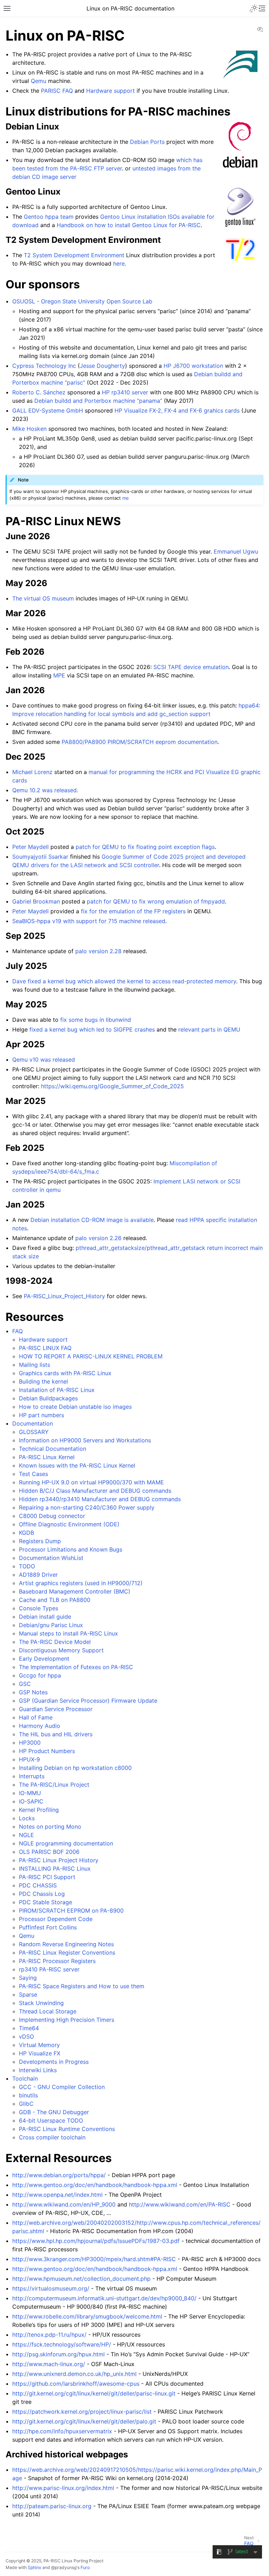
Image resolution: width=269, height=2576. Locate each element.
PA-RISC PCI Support (47, 1877)
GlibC (26, 2104)
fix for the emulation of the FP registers (133, 911)
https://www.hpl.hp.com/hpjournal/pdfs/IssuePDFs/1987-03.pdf (96, 2241)
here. (120, 263)
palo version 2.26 (98, 1238)
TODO (27, 1566)
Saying (28, 1978)
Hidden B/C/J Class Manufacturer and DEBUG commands (95, 1491)
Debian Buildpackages (48, 1398)
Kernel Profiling (39, 1810)
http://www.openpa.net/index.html (57, 2195)
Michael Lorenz (32, 772)
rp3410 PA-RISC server (49, 1969)
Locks (27, 1818)
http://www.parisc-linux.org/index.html (63, 2488)
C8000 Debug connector (52, 1516)
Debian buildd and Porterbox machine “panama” (98, 401)
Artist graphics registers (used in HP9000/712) (81, 1583)
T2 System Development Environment (74, 255)
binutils (28, 2095)
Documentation (33, 1423)
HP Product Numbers (47, 1751)
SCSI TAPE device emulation (191, 667)
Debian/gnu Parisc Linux (51, 1625)
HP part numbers (42, 1415)
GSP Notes (33, 1692)
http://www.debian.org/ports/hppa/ (59, 2175)
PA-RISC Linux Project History (59, 1860)
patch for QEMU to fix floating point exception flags (145, 847)
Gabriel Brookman (36, 901)
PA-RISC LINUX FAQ (45, 1348)
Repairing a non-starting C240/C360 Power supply (87, 1507)
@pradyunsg (64, 2567)
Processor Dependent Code (56, 1919)
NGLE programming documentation (66, 1843)
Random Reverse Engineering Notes (66, 1944)
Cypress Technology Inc (44, 366)
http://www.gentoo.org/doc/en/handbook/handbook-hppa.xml (95, 2185)
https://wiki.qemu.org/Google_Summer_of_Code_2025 (112, 1086)
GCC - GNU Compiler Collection (62, 2087)
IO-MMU (30, 1793)
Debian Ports (147, 142)
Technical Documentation (53, 1449)
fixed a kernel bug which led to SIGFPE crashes (92, 1029)
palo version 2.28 (98, 951)
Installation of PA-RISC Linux (57, 1390)
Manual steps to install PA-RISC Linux (68, 1633)
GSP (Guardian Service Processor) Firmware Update (88, 1701)
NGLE (26, 1835)
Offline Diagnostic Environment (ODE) (69, 1524)
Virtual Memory (39, 2045)
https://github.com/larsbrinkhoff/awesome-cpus (76, 2384)
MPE (59, 675)
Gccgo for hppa (40, 1675)
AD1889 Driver (38, 1575)
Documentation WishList (51, 1558)
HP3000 (30, 1743)
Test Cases (33, 1474)
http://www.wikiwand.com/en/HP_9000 (64, 2204)
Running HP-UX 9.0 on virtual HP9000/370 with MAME (91, 1482)
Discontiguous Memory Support (61, 1650)
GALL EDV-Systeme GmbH (48, 410)
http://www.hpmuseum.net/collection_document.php (81, 2279)
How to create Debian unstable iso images (75, 1407)
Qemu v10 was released (44, 1060)
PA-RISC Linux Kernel (47, 1457)
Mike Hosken (29, 429)
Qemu (27, 1936)
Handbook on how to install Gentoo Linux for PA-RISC (129, 225)
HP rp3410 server (125, 392)
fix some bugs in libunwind (96, 1020)
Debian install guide (45, 1617)
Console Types (39, 1608)
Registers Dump (40, 1541)
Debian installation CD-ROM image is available (92, 1220)
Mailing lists (35, 1365)
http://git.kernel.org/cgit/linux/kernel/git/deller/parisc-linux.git (94, 2393)
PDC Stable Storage (46, 1902)
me (126, 498)
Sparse (28, 1994)
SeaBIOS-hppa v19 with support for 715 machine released (89, 921)
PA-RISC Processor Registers (57, 1961)
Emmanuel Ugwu (236, 551)
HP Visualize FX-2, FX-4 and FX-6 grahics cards (177, 410)
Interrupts (32, 1776)
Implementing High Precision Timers (67, 2020)
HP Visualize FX (40, 2053)
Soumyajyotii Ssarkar (40, 857)
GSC (25, 1684)
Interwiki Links (38, 2070)
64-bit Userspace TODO (51, 2120)
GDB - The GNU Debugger (54, 2112)
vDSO (26, 2036)
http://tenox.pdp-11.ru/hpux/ (49, 2335)
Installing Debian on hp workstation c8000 (75, 1768)
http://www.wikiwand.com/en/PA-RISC (180, 2204)
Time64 (29, 2028)
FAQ (18, 1331)
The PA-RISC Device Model (55, 1642)
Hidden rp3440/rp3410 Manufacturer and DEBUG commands (100, 1499)
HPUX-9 (29, 1759)
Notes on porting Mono (50, 1827)
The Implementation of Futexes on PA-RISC (76, 1667)
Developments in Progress (54, 2062)
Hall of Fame (36, 1717)
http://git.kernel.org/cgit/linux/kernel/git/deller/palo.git (84, 2421)
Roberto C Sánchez (39, 392)
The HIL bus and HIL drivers (56, 1734)
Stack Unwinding (41, 2003)
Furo (85, 2567)
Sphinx (35, 2567)
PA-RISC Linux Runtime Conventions (67, 2129)
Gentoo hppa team (49, 217)
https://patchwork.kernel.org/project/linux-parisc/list (82, 2412)
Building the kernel (43, 1381)
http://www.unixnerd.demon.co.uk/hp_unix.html (74, 2374)
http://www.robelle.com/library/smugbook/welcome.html (87, 2316)
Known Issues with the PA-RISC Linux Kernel (77, 1465)
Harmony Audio (40, 1726)
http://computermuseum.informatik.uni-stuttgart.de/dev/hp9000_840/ (104, 2298)
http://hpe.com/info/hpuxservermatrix (62, 2431)
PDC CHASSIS (38, 1885)
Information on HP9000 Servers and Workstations (85, 1440)
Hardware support (43, 1339)
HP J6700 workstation (193, 366)
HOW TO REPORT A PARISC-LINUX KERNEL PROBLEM (91, 1356)
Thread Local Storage (48, 2011)
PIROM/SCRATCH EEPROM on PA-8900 (71, 1910)
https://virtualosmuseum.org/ (51, 2288)
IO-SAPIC (31, 1801)
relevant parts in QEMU (209, 1029)
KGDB (26, 1533)
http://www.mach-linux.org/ (49, 2364)
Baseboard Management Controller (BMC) (75, 1591)
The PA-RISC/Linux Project (54, 1785)
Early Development (44, 1659)
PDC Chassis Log (42, 1894)
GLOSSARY (34, 1432)
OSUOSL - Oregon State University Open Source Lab (82, 301)
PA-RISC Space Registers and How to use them (82, 1986)
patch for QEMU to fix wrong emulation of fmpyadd (156, 901)
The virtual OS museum (43, 598)
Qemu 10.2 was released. (45, 790)
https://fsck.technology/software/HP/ (62, 2344)
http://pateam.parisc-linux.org (52, 2506)
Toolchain (25, 2078)
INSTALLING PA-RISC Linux (55, 1868)
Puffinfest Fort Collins (48, 1927)
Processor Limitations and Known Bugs (71, 1549)
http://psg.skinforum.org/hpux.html (58, 2354)
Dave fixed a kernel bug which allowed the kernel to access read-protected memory (124, 981)
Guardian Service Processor (56, 1709)
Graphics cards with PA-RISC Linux (65, 1373)
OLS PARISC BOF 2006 (49, 1852)
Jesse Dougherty (102, 366)
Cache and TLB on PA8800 (55, 1600)
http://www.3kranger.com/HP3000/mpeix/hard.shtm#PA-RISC (94, 2259)
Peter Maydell (30, 847)
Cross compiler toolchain (52, 2137)
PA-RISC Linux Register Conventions (67, 1952)
